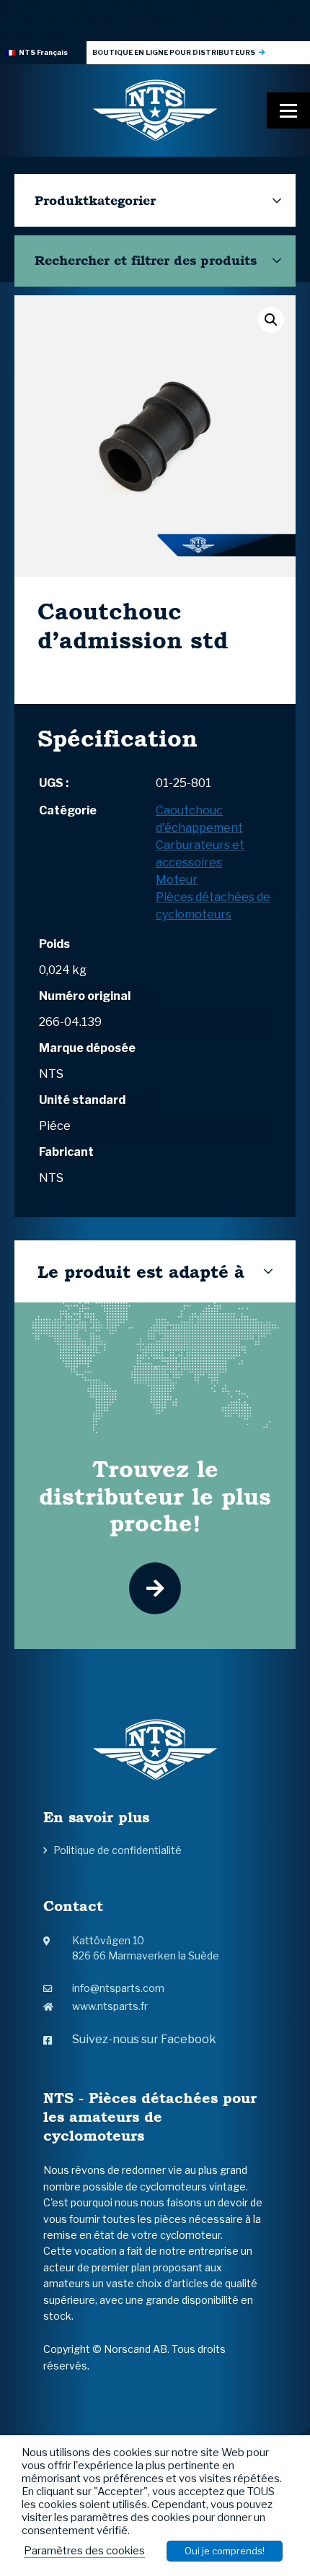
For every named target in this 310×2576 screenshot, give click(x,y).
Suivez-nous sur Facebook (144, 2039)
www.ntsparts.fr (110, 2006)
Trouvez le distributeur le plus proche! (155, 1496)
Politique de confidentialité (118, 1850)
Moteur (177, 880)
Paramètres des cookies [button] (84, 2551)
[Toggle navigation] (288, 110)
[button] (271, 320)
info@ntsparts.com (118, 1988)
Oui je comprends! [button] (225, 2551)
